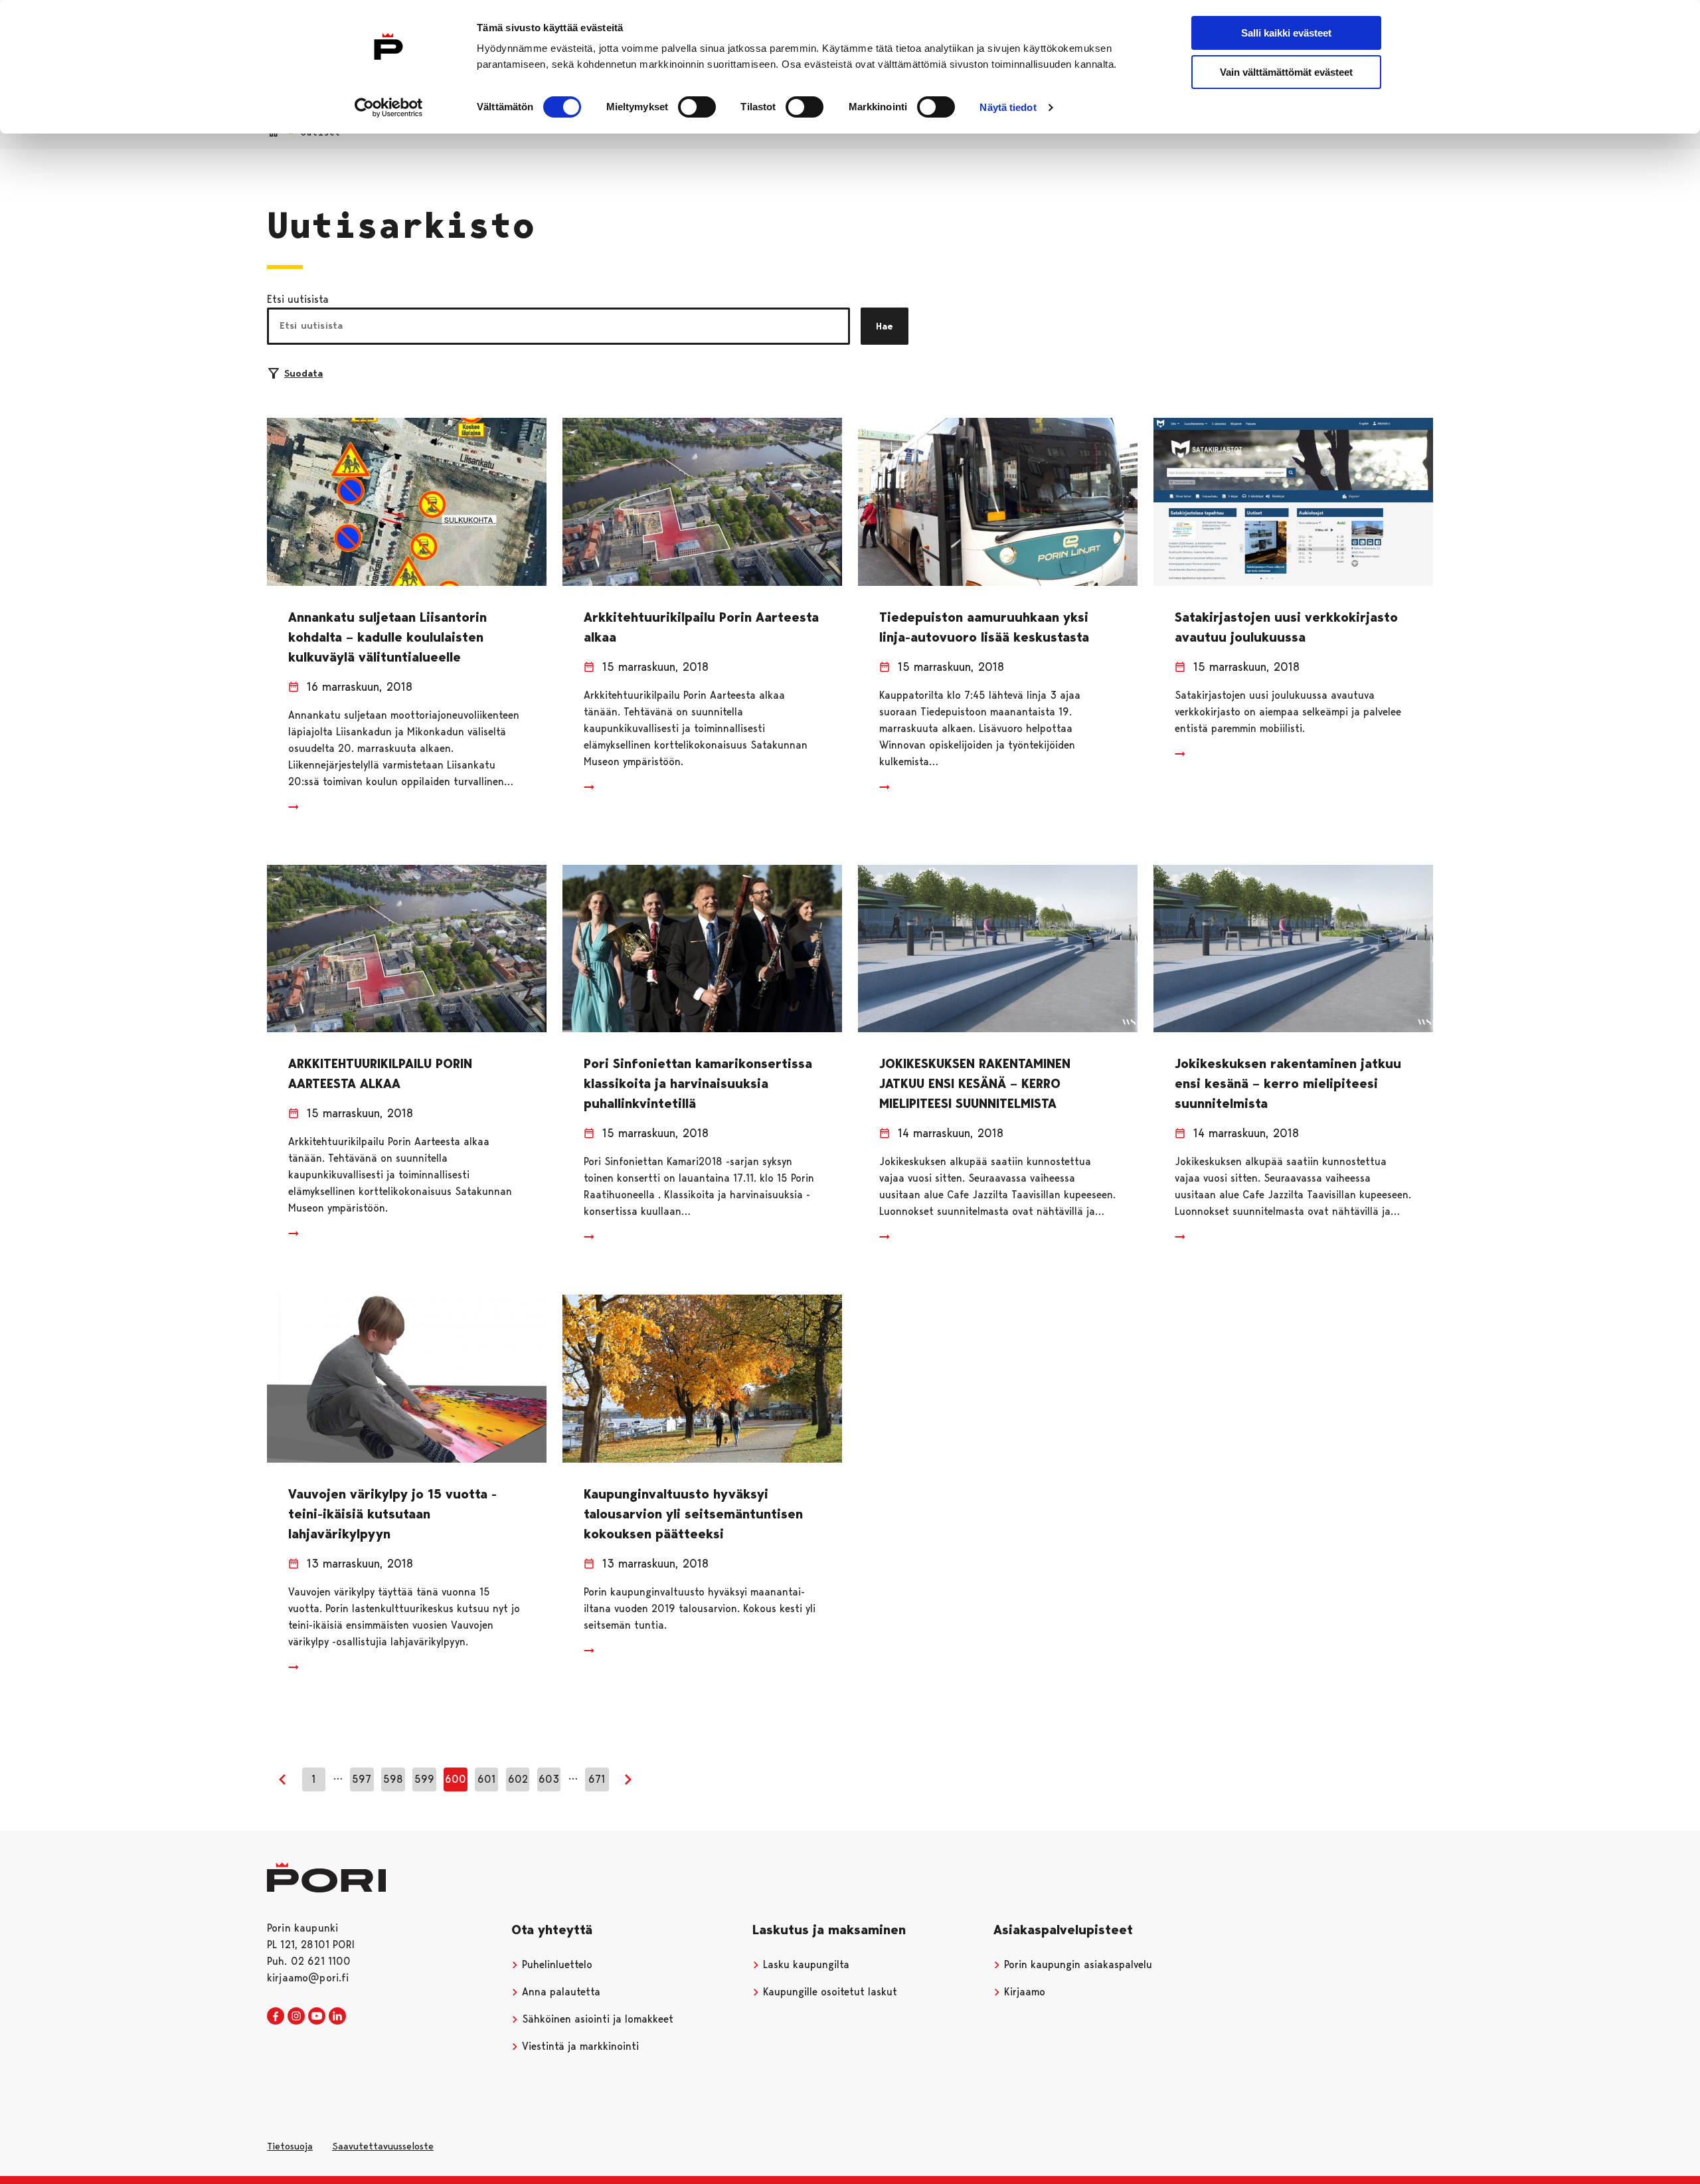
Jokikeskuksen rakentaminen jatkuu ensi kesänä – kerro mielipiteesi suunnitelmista (1288, 1083)
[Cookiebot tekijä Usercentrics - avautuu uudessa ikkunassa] (389, 108)
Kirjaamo (1023, 1992)
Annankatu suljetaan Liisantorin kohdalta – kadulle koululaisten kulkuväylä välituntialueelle (387, 637)
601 (486, 1779)
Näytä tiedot (1008, 107)
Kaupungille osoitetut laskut (828, 1992)
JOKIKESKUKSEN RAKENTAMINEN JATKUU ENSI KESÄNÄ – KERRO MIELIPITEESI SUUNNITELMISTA (975, 1083)
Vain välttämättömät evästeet (1286, 72)
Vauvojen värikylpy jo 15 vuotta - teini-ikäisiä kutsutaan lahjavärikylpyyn (392, 1514)
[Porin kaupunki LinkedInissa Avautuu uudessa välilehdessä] (337, 2017)
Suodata (303, 373)
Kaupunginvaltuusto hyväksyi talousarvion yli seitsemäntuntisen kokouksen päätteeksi (693, 1514)
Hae (885, 326)
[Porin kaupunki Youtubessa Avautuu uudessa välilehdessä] (317, 2017)
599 (424, 1779)
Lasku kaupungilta (805, 1964)
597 (362, 1779)
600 (456, 1779)
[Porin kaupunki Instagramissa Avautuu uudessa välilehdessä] (296, 2017)
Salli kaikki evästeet (1286, 33)
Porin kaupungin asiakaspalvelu (1076, 1964)
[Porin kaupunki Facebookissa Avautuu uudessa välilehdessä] (276, 2017)
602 (518, 1779)
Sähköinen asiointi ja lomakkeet (596, 2019)
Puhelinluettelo (555, 1964)
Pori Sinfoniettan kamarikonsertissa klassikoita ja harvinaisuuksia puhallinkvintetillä (698, 1083)
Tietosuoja (290, 2146)
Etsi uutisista (298, 299)
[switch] (697, 107)
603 (549, 1779)
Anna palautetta (559, 1992)
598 (393, 1779)
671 (597, 1779)
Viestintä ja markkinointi (579, 2046)
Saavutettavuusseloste (383, 2146)
